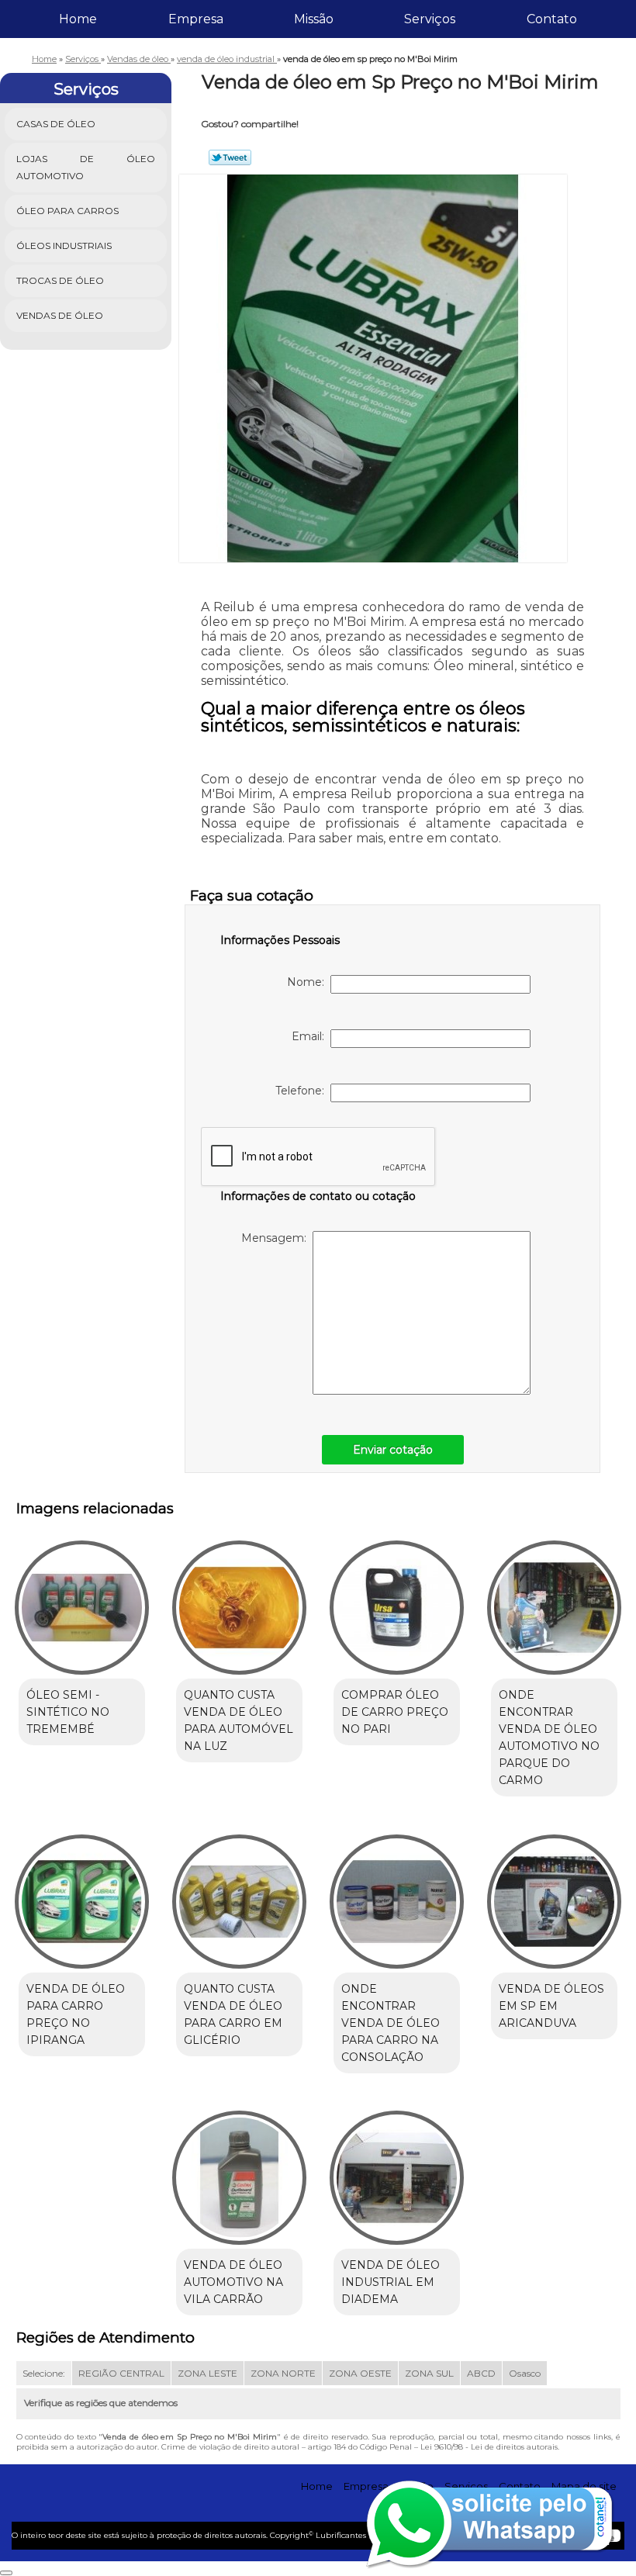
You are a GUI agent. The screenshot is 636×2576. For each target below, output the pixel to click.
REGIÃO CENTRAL (121, 2373)
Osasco (525, 2373)
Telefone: (303, 1091)
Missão (314, 19)
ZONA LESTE (207, 2373)
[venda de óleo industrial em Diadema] (397, 2171)
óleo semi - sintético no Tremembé (68, 1712)
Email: (311, 1036)
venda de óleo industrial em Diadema (391, 2282)
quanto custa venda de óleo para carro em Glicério (233, 2014)
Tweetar (230, 157)
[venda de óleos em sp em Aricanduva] (554, 1894)
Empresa (196, 19)
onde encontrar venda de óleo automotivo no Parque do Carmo (549, 1738)
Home (78, 19)
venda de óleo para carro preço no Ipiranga (76, 2014)
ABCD (481, 2373)
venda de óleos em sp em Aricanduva (551, 2006)
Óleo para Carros (67, 211)
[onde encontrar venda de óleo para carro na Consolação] (397, 1894)
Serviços (430, 19)
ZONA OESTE (360, 2373)
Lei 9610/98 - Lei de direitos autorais (489, 2447)
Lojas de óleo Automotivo (86, 167)
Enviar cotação (393, 1450)
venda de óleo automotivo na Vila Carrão (233, 2282)
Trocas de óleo (60, 280)
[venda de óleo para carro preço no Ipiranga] (82, 1894)
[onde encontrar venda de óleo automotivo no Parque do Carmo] (554, 1601)
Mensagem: (277, 1238)
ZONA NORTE (283, 2373)
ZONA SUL (429, 2373)
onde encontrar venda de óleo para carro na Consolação (391, 2023)
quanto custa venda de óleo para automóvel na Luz (238, 1720)
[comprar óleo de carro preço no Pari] (397, 1601)
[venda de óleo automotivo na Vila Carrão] (239, 2171)
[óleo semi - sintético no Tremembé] (82, 1601)
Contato (552, 19)
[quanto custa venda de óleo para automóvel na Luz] (239, 1601)
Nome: (309, 982)
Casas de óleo (56, 124)
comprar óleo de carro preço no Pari (395, 1712)
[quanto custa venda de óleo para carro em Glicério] (239, 1894)
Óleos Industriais (64, 245)
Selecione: (44, 2373)
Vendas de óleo (60, 315)
